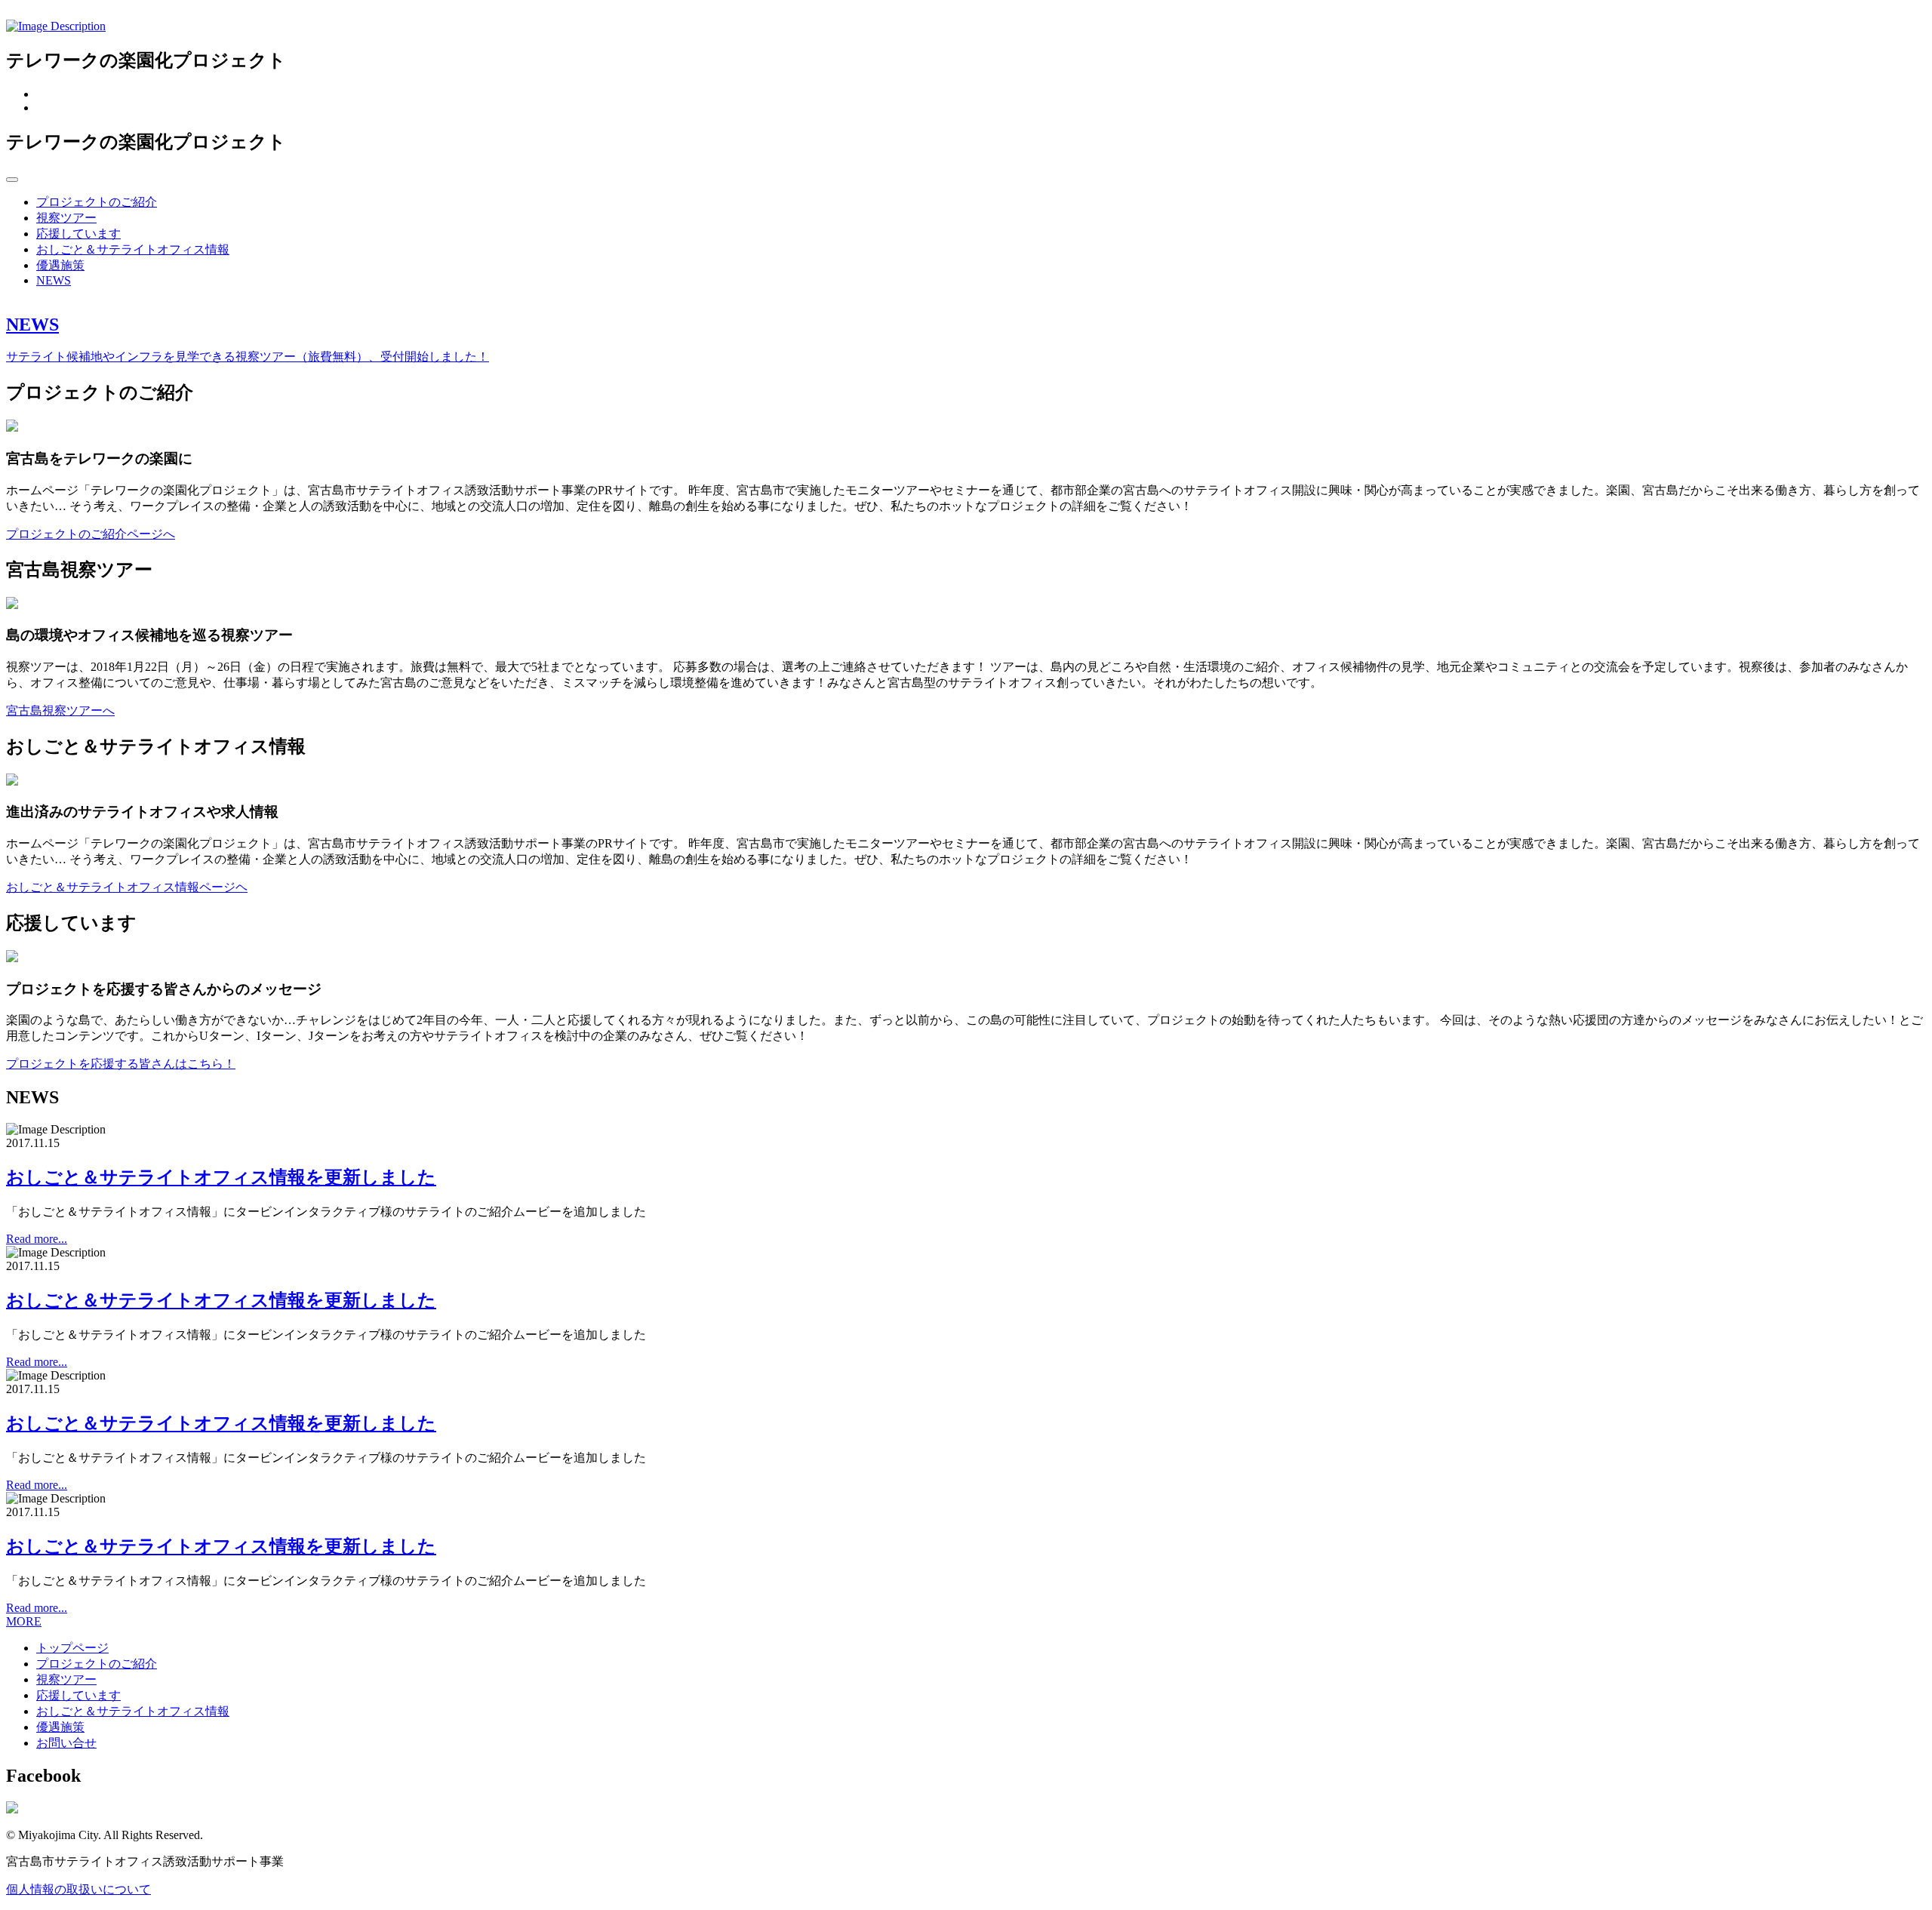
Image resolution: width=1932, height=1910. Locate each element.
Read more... (37, 1239)
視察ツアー (66, 218)
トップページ (72, 1648)
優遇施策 (60, 265)
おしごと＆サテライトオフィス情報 (133, 249)
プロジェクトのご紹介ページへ (91, 534)
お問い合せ (66, 1743)
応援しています (78, 234)
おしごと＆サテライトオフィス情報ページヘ (127, 887)
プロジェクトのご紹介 (97, 202)
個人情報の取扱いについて (78, 1889)
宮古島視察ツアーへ (60, 710)
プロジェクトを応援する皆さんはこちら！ (121, 1064)
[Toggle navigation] (12, 180)
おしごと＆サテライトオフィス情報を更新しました (221, 1177)
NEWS (54, 280)
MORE (24, 1621)
